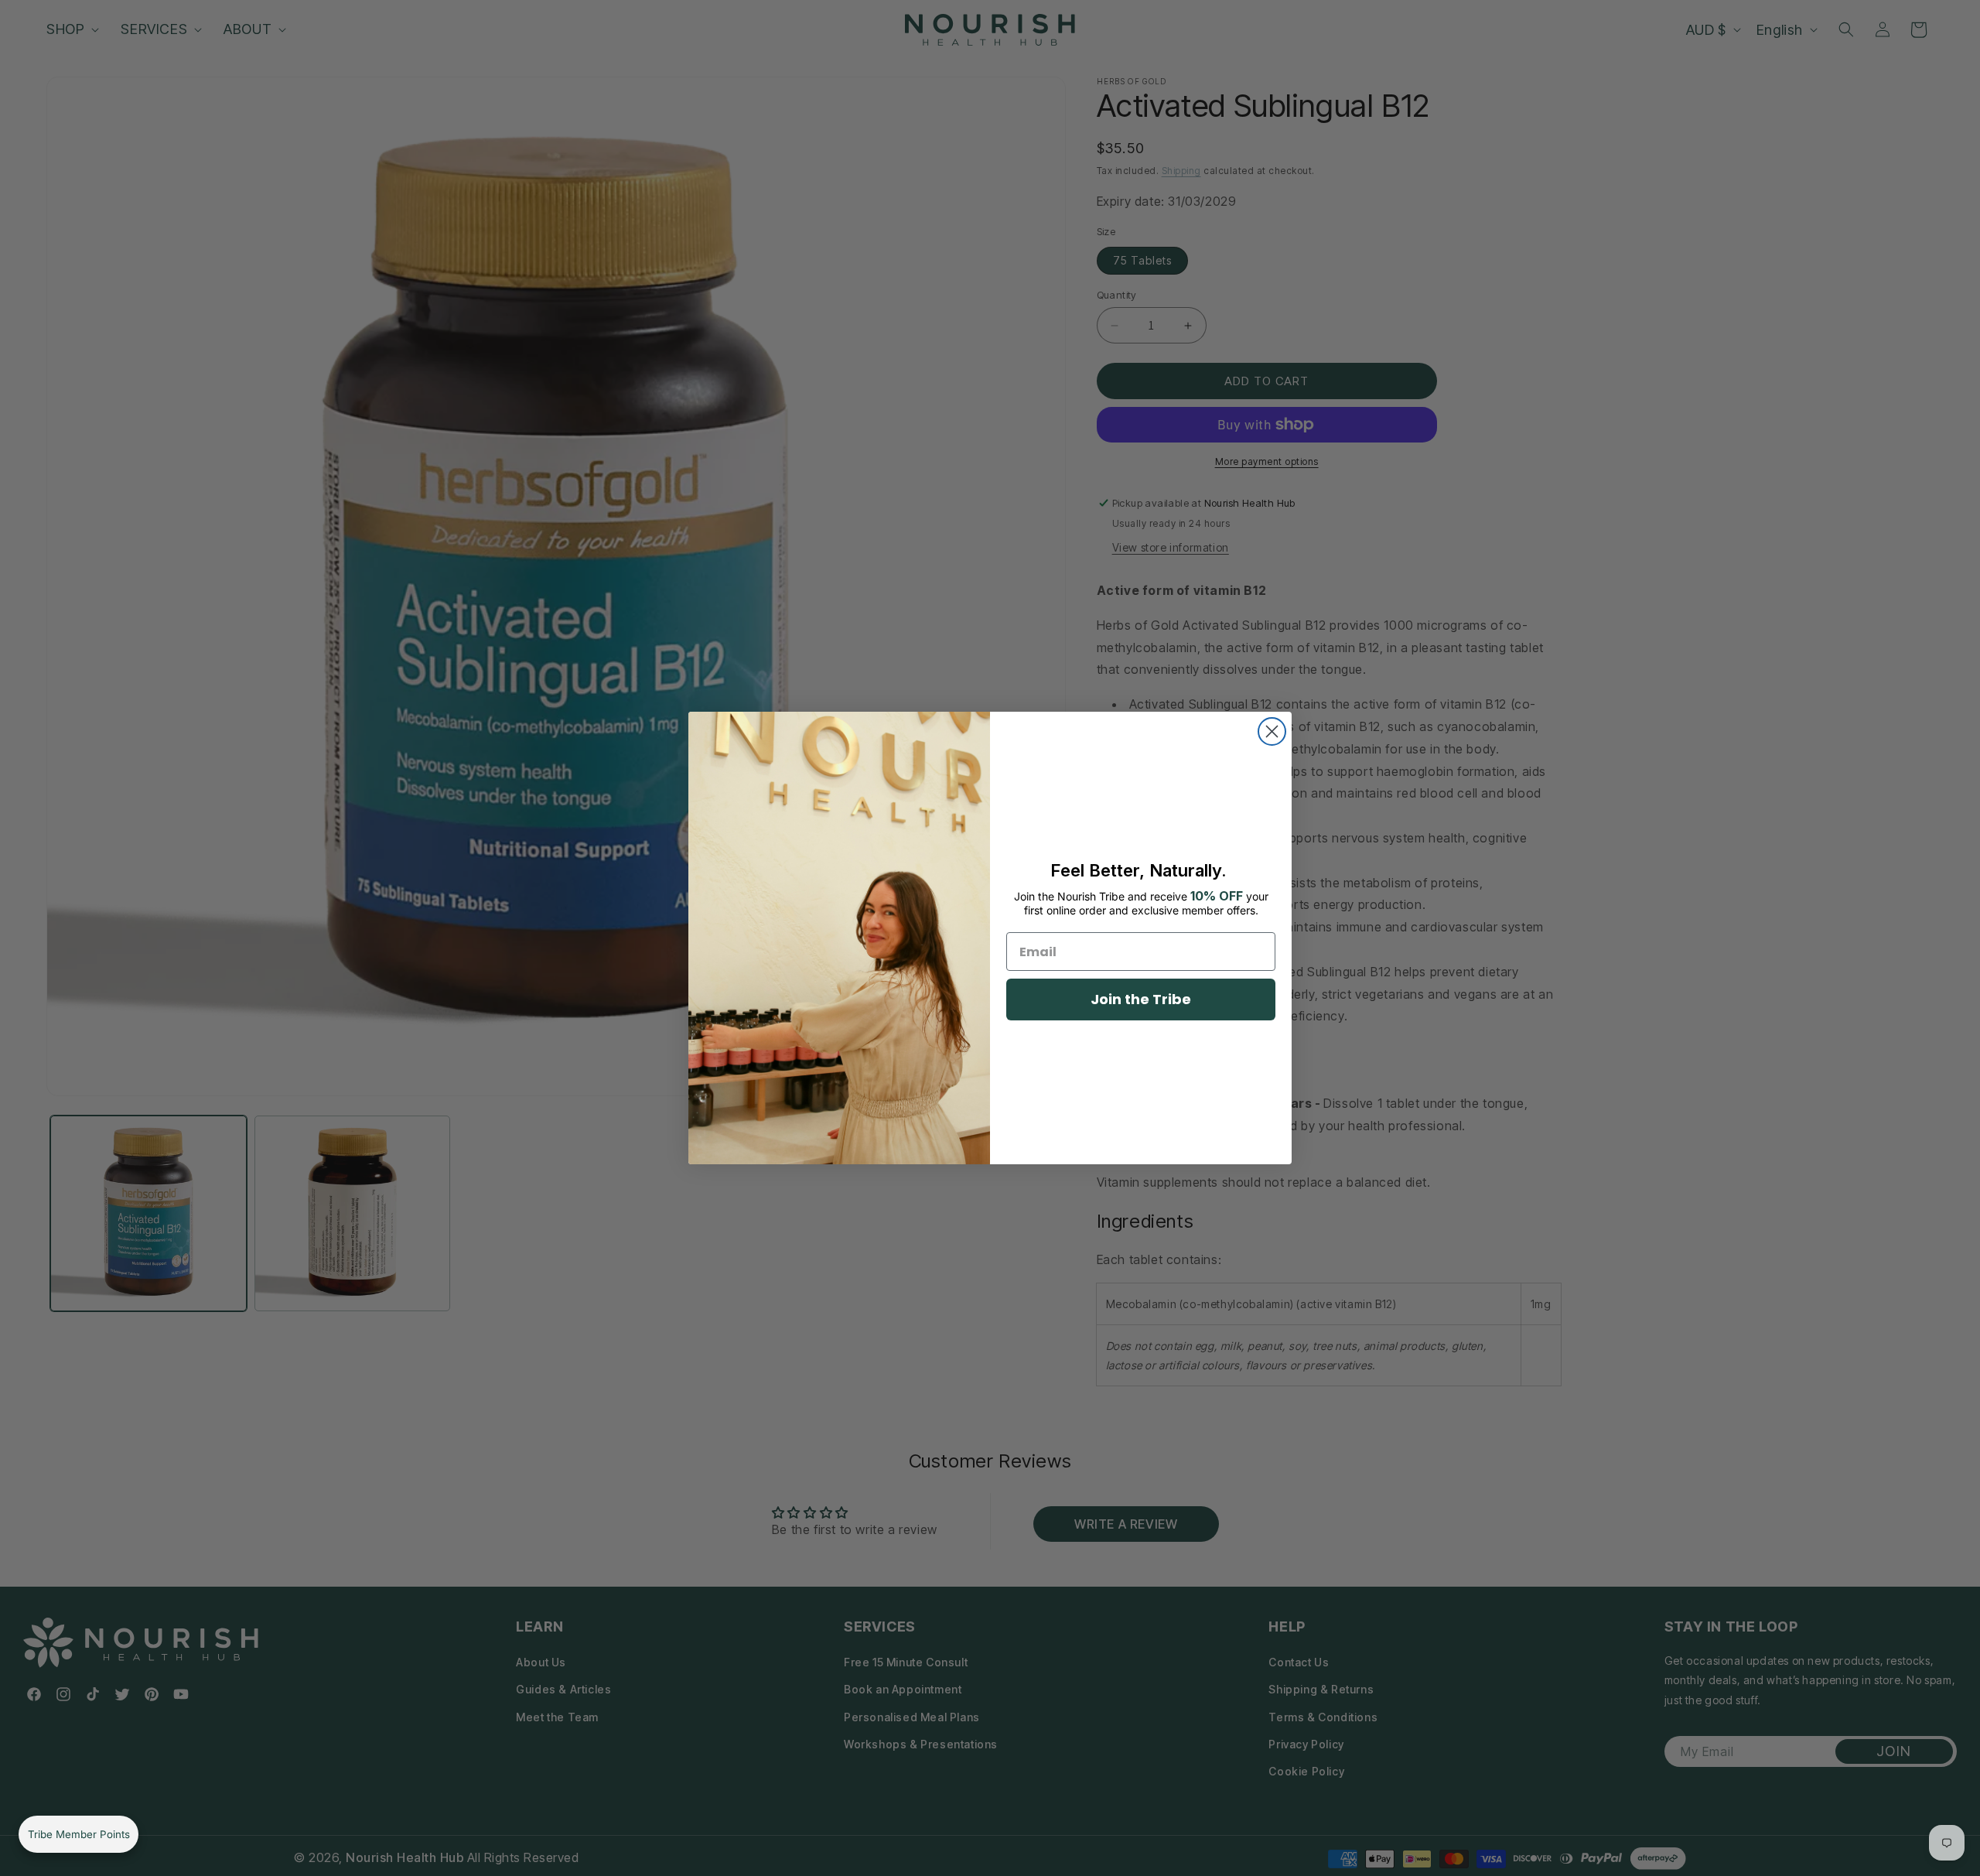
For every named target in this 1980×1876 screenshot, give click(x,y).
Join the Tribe (1141, 999)
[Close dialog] (1272, 731)
